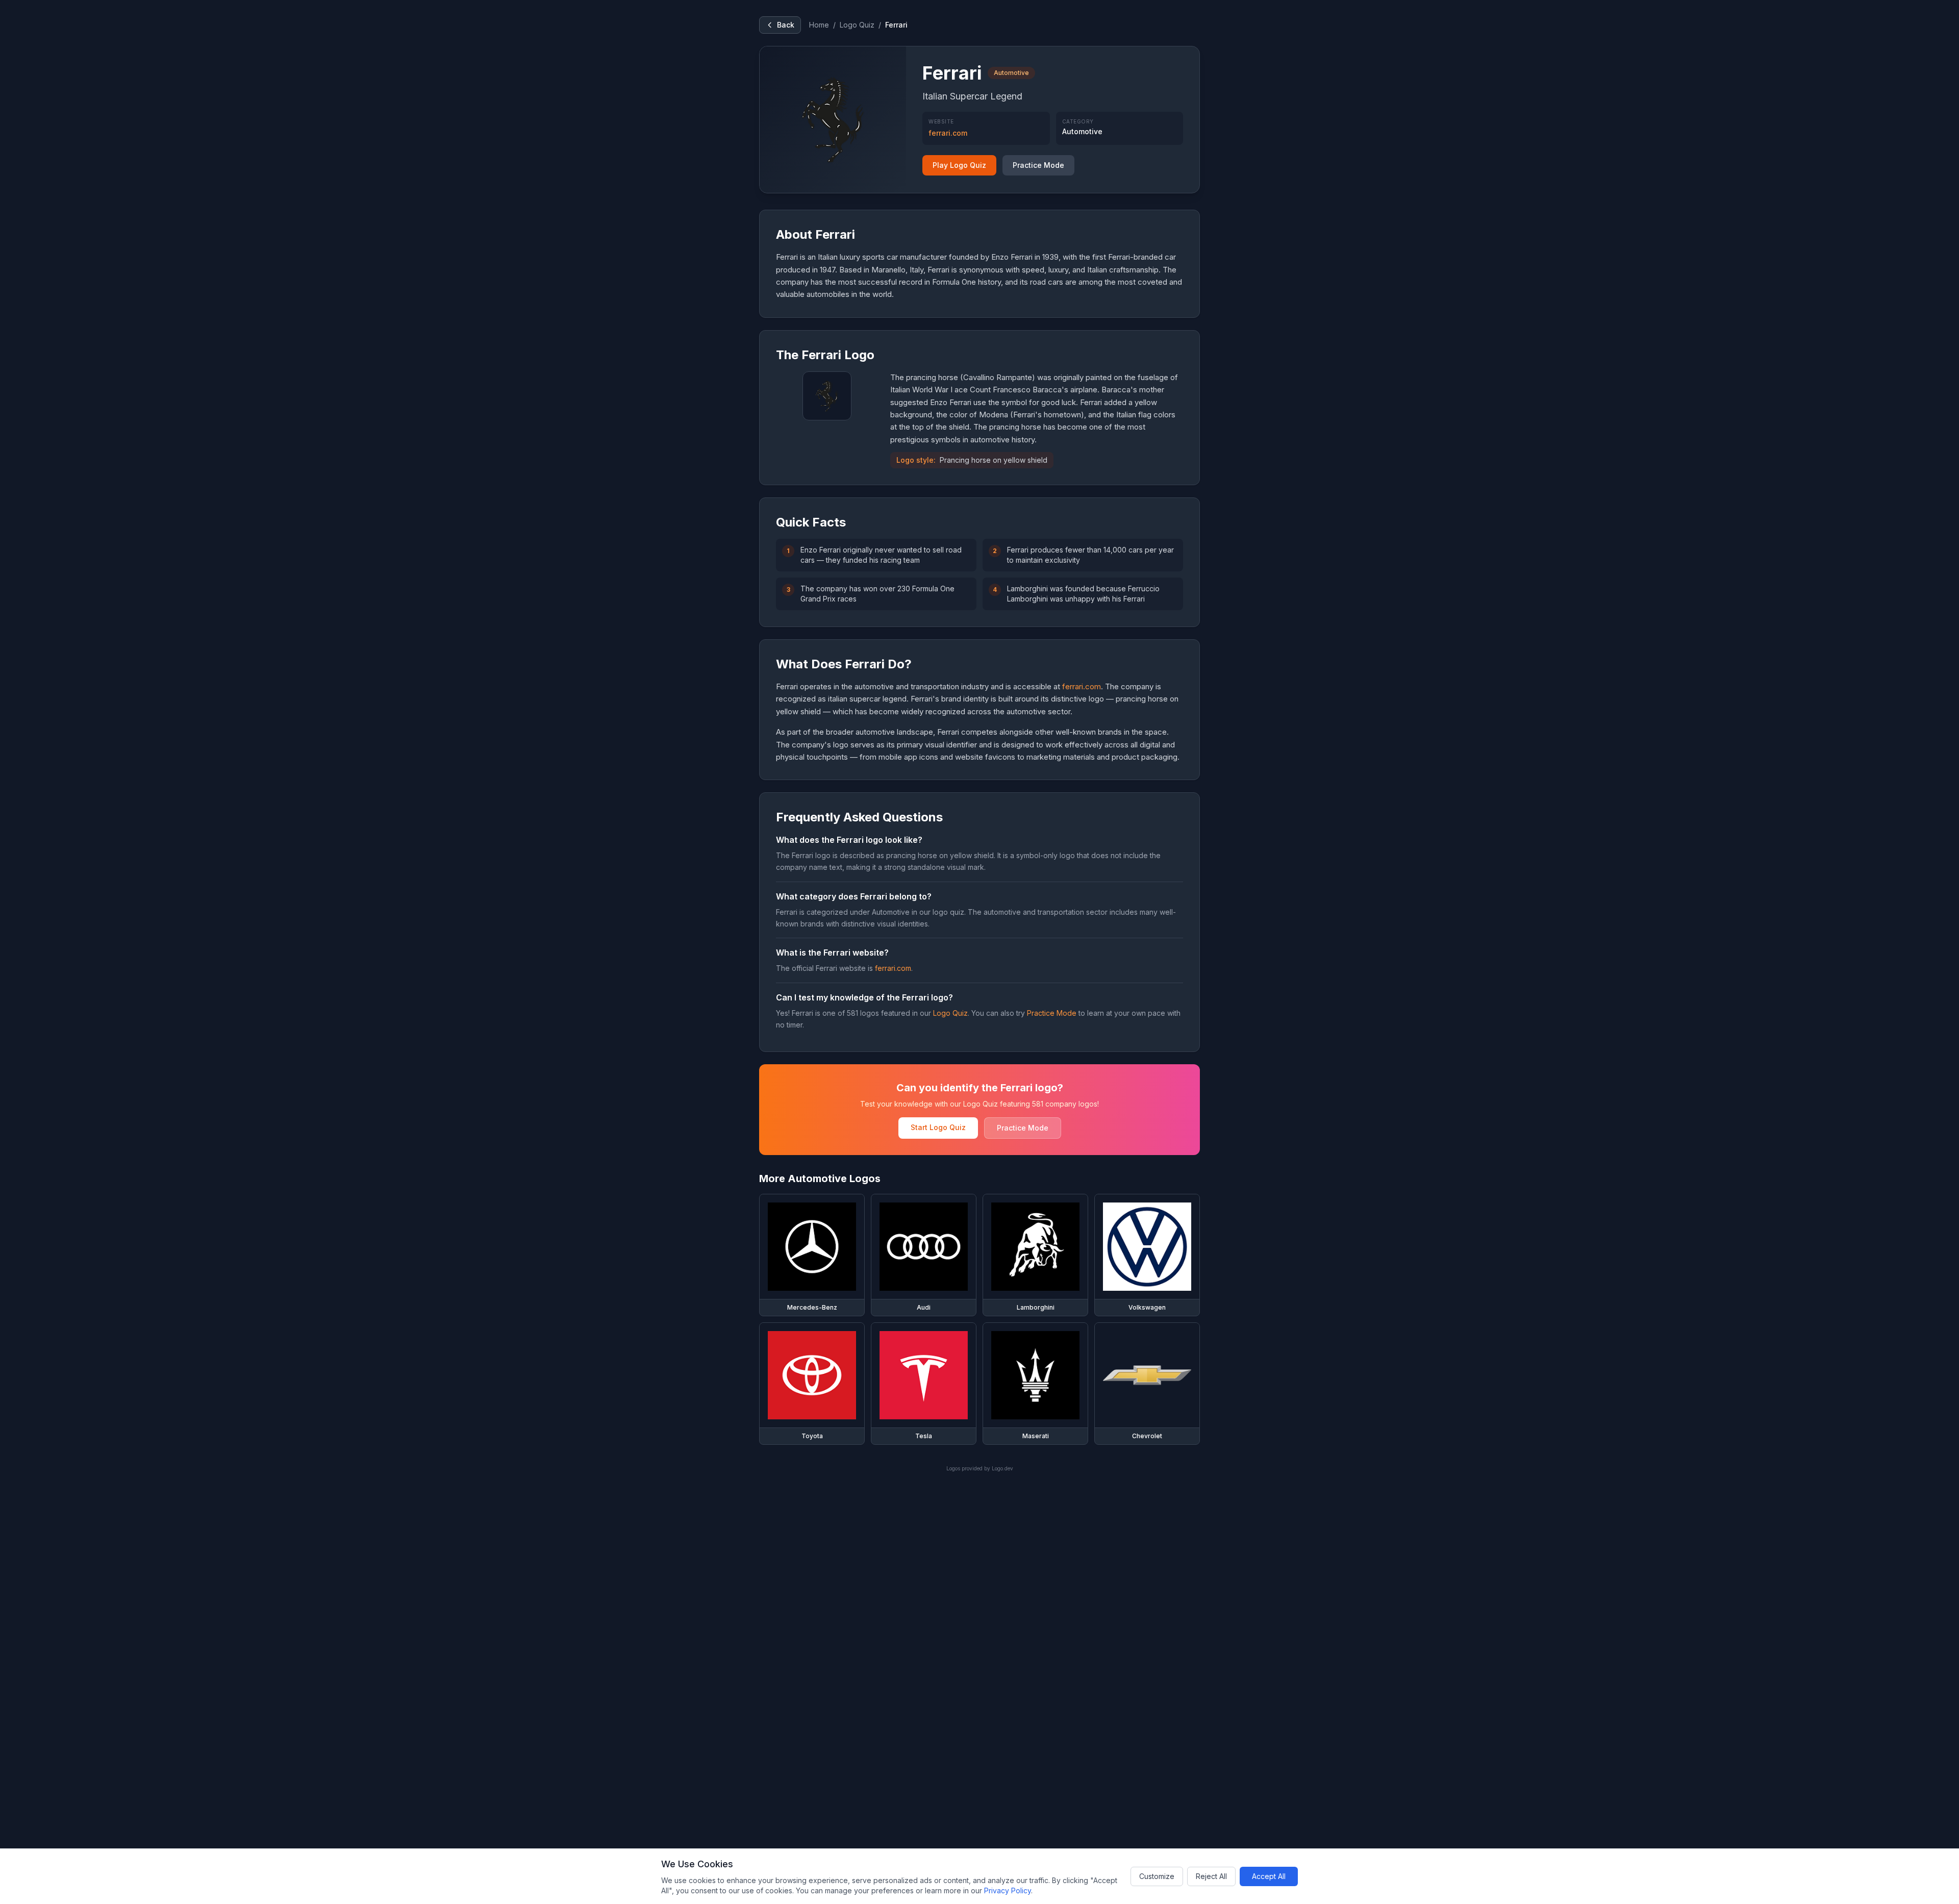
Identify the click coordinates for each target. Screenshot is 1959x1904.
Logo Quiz (857, 25)
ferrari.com (948, 133)
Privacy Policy (1008, 1890)
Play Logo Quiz (959, 165)
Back (786, 25)
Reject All (1211, 1876)
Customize (1157, 1876)
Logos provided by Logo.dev (980, 1468)
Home (819, 25)
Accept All (1269, 1876)
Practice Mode (1038, 165)
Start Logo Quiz (938, 1127)
